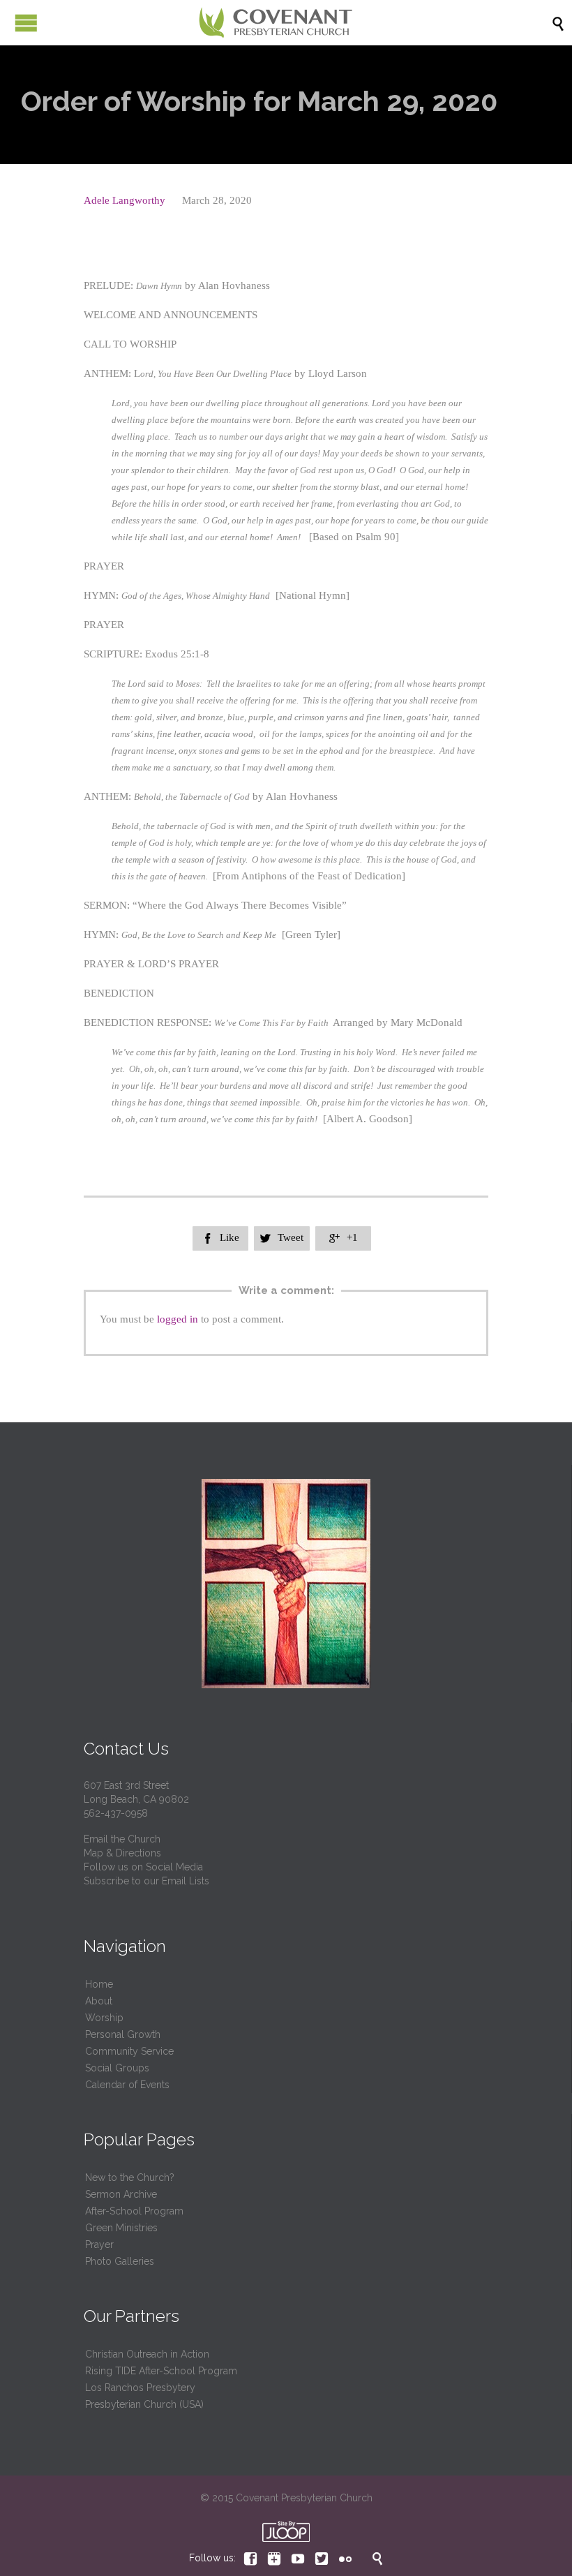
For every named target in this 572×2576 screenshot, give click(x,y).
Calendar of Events (127, 2085)
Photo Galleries (120, 2261)
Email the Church (122, 1839)
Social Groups (117, 2068)
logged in (178, 1319)
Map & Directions (122, 1853)
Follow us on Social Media (143, 1867)
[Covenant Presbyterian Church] (276, 23)
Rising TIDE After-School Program (161, 2371)
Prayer (99, 2244)
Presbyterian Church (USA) (144, 2404)
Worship (104, 2018)
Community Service (129, 2051)
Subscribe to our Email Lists (146, 1881)
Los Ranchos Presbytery (140, 2388)
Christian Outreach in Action (147, 2354)
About (99, 2001)
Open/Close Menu (26, 23)
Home (99, 1984)
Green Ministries (121, 2228)
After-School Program (134, 2211)
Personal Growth (123, 2034)
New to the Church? (130, 2177)
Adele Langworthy (125, 200)
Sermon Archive (121, 2194)
